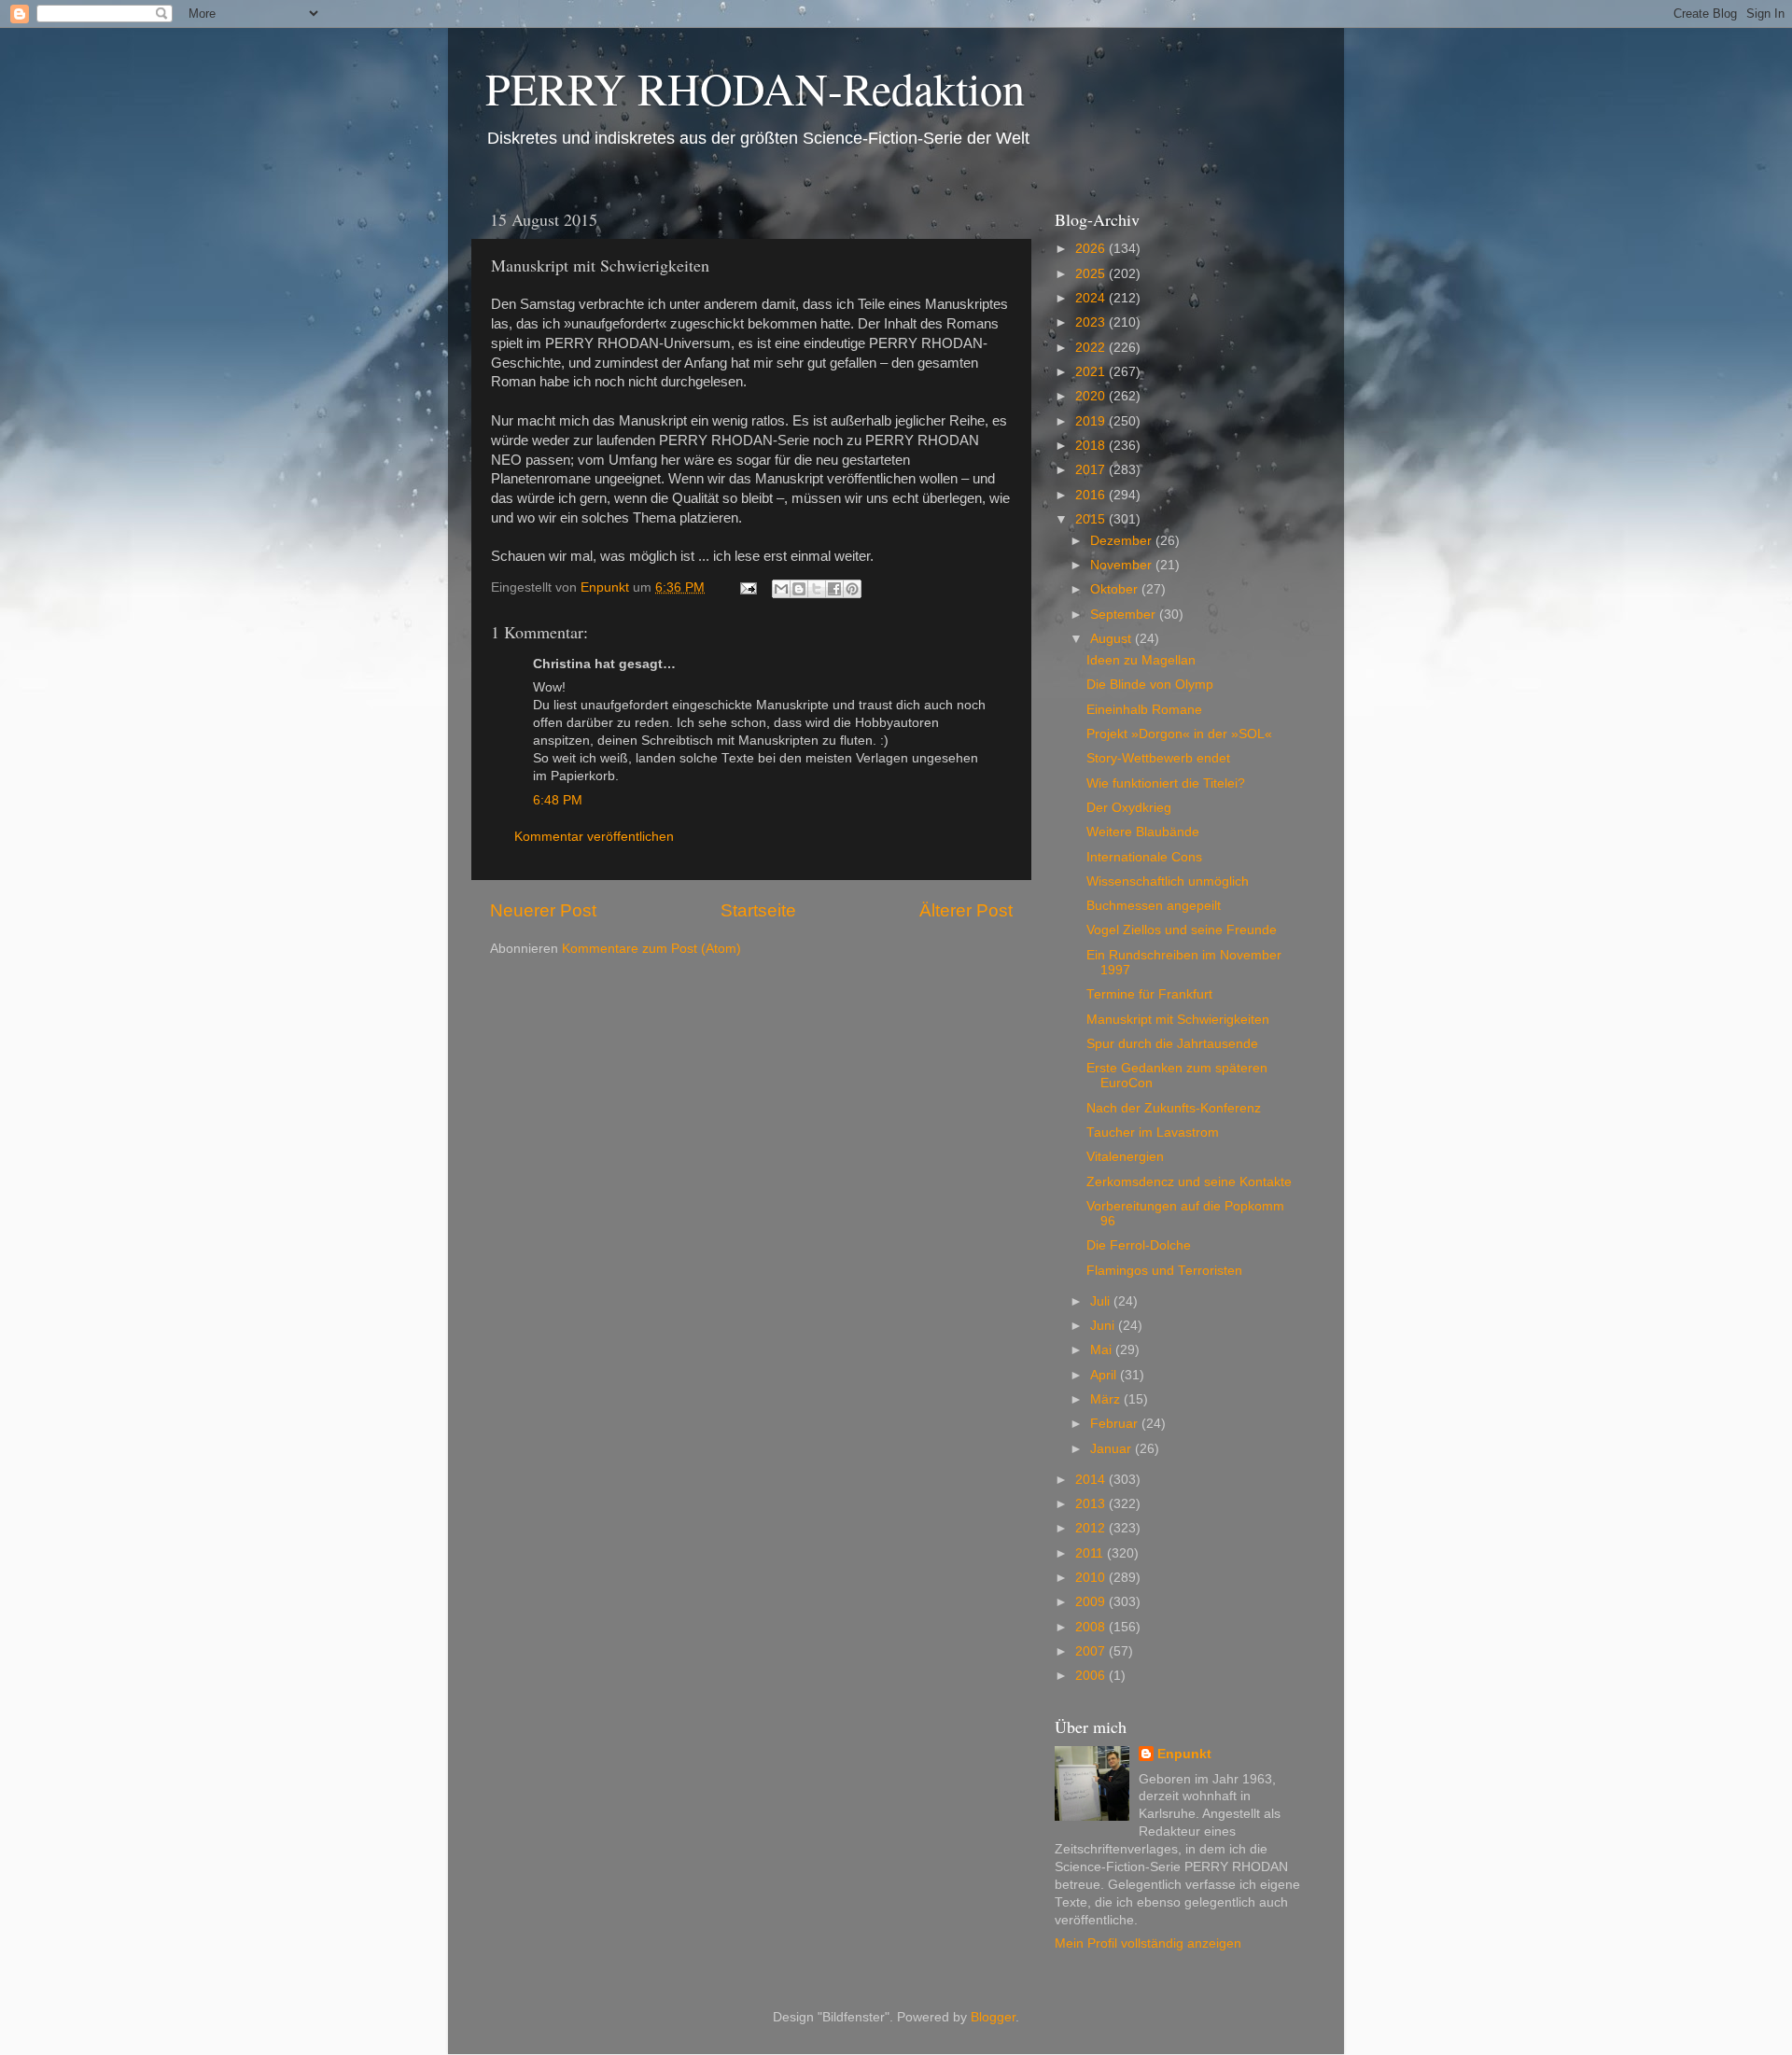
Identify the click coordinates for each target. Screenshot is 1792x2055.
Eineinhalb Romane (1144, 710)
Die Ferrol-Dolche (1139, 1245)
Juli (1102, 1301)
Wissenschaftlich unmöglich (1168, 881)
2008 (1092, 1627)
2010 (1092, 1578)
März (1107, 1399)
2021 (1092, 372)
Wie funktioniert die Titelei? (1166, 783)
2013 (1092, 1504)
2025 (1092, 274)
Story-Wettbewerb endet (1158, 758)
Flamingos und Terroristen (1164, 1271)
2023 (1092, 322)
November (1123, 565)
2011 (1091, 1553)
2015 (1092, 519)
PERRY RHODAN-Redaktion (755, 88)
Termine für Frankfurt (1149, 994)
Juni (1104, 1326)
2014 (1092, 1480)
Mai (1103, 1350)
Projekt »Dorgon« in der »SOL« (1179, 734)
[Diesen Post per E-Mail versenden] (781, 589)
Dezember (1123, 541)
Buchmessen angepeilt (1154, 906)
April (1105, 1375)
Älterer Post (966, 910)
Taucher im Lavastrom (1153, 1132)
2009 (1092, 1602)
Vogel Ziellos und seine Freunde (1182, 930)
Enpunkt (1184, 1754)
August (1113, 639)
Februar (1116, 1424)
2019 (1092, 421)
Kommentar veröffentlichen (594, 837)
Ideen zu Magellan (1141, 660)
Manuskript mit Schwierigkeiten (1178, 1020)
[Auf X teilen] (817, 589)
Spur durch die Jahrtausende (1172, 1044)
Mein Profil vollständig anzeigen (1148, 1943)
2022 (1092, 348)
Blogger (993, 2017)
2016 (1092, 495)
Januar (1113, 1449)
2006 (1092, 1676)
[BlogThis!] (799, 589)
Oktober (1116, 589)
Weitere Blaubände (1143, 832)
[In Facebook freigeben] (834, 589)
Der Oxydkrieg (1129, 808)
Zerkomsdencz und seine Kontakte (1189, 1182)
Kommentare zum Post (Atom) (651, 949)
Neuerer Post (543, 910)
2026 (1092, 249)
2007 (1092, 1651)
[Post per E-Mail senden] (747, 587)
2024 (1092, 298)
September (1125, 615)
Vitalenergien (1125, 1157)
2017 (1092, 470)
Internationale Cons (1144, 857)
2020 (1092, 396)
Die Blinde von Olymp (1150, 685)
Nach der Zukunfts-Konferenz (1174, 1108)
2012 (1092, 1528)
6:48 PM (558, 800)
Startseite (758, 910)
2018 (1092, 446)
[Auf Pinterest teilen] (852, 589)
